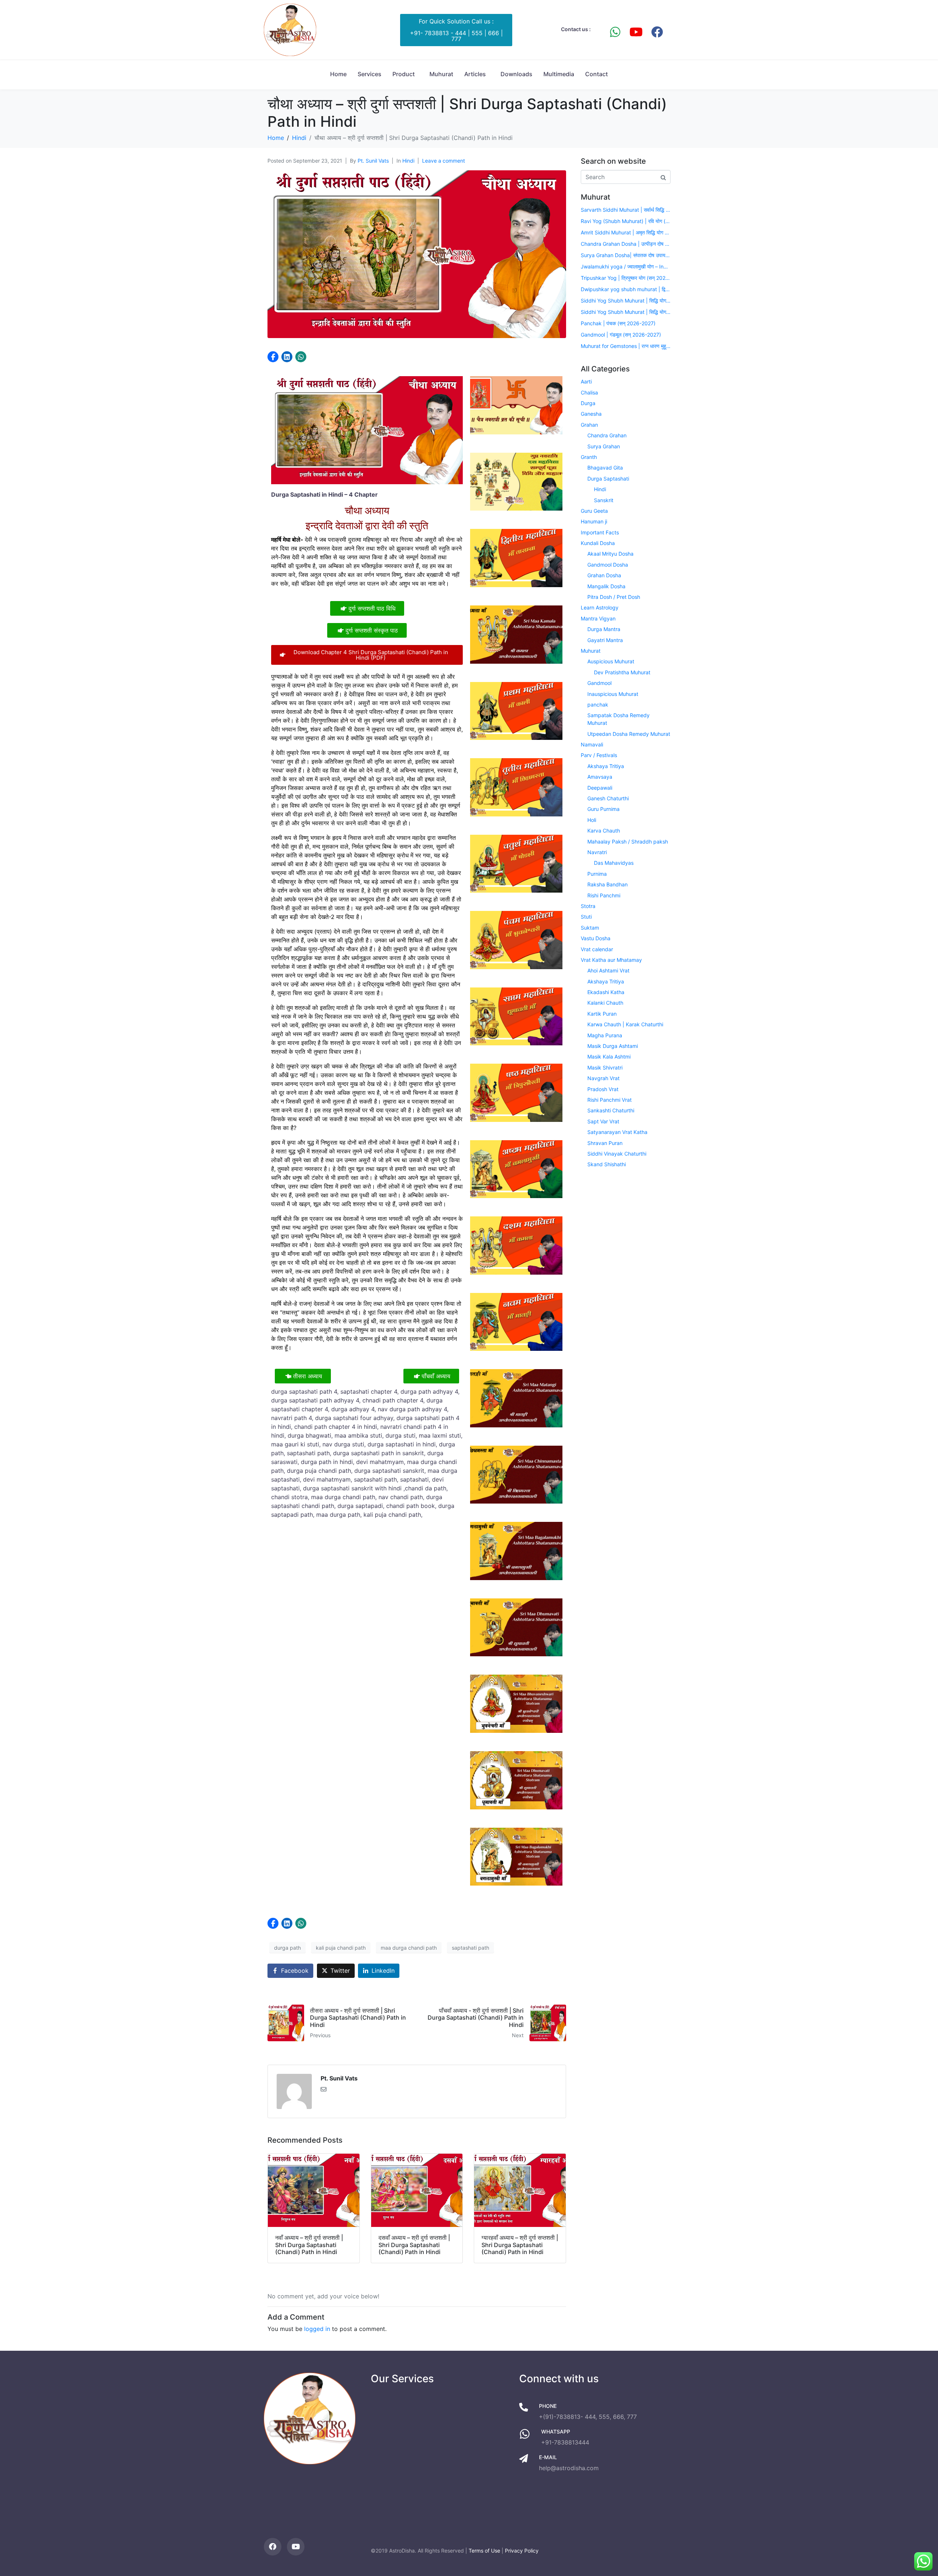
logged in (317, 2329)
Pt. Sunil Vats (373, 161)
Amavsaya (600, 777)
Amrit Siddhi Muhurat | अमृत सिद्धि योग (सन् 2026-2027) (626, 232)
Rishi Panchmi (604, 895)
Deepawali (600, 788)
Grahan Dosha (604, 575)
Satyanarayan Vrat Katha (617, 1132)
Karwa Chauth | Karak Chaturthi (625, 1024)
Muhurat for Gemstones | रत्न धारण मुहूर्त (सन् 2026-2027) (626, 346)
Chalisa (589, 392)
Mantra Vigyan (598, 618)
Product (404, 74)
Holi (592, 820)
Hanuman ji (594, 521)
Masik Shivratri (605, 1068)
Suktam (590, 928)
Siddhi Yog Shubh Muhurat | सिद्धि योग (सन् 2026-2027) (626, 301)
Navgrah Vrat (603, 1078)
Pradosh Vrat (603, 1089)
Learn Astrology (600, 607)
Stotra (588, 906)
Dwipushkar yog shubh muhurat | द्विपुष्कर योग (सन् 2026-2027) (626, 289)
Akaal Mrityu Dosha (610, 554)
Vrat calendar (597, 949)
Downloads (516, 74)
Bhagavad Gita (605, 468)
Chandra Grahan (607, 435)
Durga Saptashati (608, 479)
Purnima (597, 874)
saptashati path (470, 1948)
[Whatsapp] (615, 32)
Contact (597, 74)
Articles (475, 74)
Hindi (408, 161)
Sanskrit (604, 500)
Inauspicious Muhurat (613, 694)
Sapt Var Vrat (603, 1121)
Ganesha (591, 414)
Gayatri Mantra (605, 640)
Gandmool (599, 683)
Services (370, 74)
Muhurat (441, 74)
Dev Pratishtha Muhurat (622, 672)
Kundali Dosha (598, 543)
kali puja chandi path (341, 1948)
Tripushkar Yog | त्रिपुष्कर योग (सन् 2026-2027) (626, 278)
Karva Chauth (604, 831)
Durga (588, 403)
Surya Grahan (604, 446)
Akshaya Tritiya (606, 766)
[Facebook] (657, 32)
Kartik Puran (602, 1014)
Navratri (597, 852)
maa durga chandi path (409, 1948)
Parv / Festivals (599, 755)
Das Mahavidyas (614, 863)
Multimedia (559, 74)
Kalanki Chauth (605, 1003)
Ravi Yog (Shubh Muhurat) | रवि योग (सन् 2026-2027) (626, 221)
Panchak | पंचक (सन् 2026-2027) (618, 323)
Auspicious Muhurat (611, 661)
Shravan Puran (605, 1143)
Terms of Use (484, 2551)
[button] (273, 357)
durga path (287, 1948)
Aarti (586, 381)
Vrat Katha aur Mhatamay (611, 960)
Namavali (592, 744)
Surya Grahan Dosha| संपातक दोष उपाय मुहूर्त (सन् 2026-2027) (626, 255)
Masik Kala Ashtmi (609, 1057)
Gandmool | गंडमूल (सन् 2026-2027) (621, 335)
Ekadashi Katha (606, 992)
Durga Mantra (604, 629)
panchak (598, 705)
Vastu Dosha (596, 938)
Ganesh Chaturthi (608, 798)
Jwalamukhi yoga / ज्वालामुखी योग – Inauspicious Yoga (626, 266)
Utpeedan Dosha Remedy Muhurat (629, 734)
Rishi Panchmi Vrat (610, 1100)
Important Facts (600, 532)
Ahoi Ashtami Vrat (608, 970)
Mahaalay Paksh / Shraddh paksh (628, 842)
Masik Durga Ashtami (613, 1046)
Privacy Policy (522, 2551)
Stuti (586, 917)
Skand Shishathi (607, 1164)
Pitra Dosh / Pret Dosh (614, 597)
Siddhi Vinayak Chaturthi (617, 1154)
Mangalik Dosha (606, 586)
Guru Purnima (603, 809)
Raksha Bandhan (608, 884)
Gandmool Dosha (608, 565)
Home (338, 74)
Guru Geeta (594, 511)
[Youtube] (636, 32)
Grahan (589, 425)
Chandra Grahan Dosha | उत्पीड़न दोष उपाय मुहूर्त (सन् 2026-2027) (626, 244)
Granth (589, 457)
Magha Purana (605, 1035)
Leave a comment (444, 161)
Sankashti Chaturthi (611, 1110)
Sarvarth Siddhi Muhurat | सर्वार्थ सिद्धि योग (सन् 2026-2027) (626, 210)
